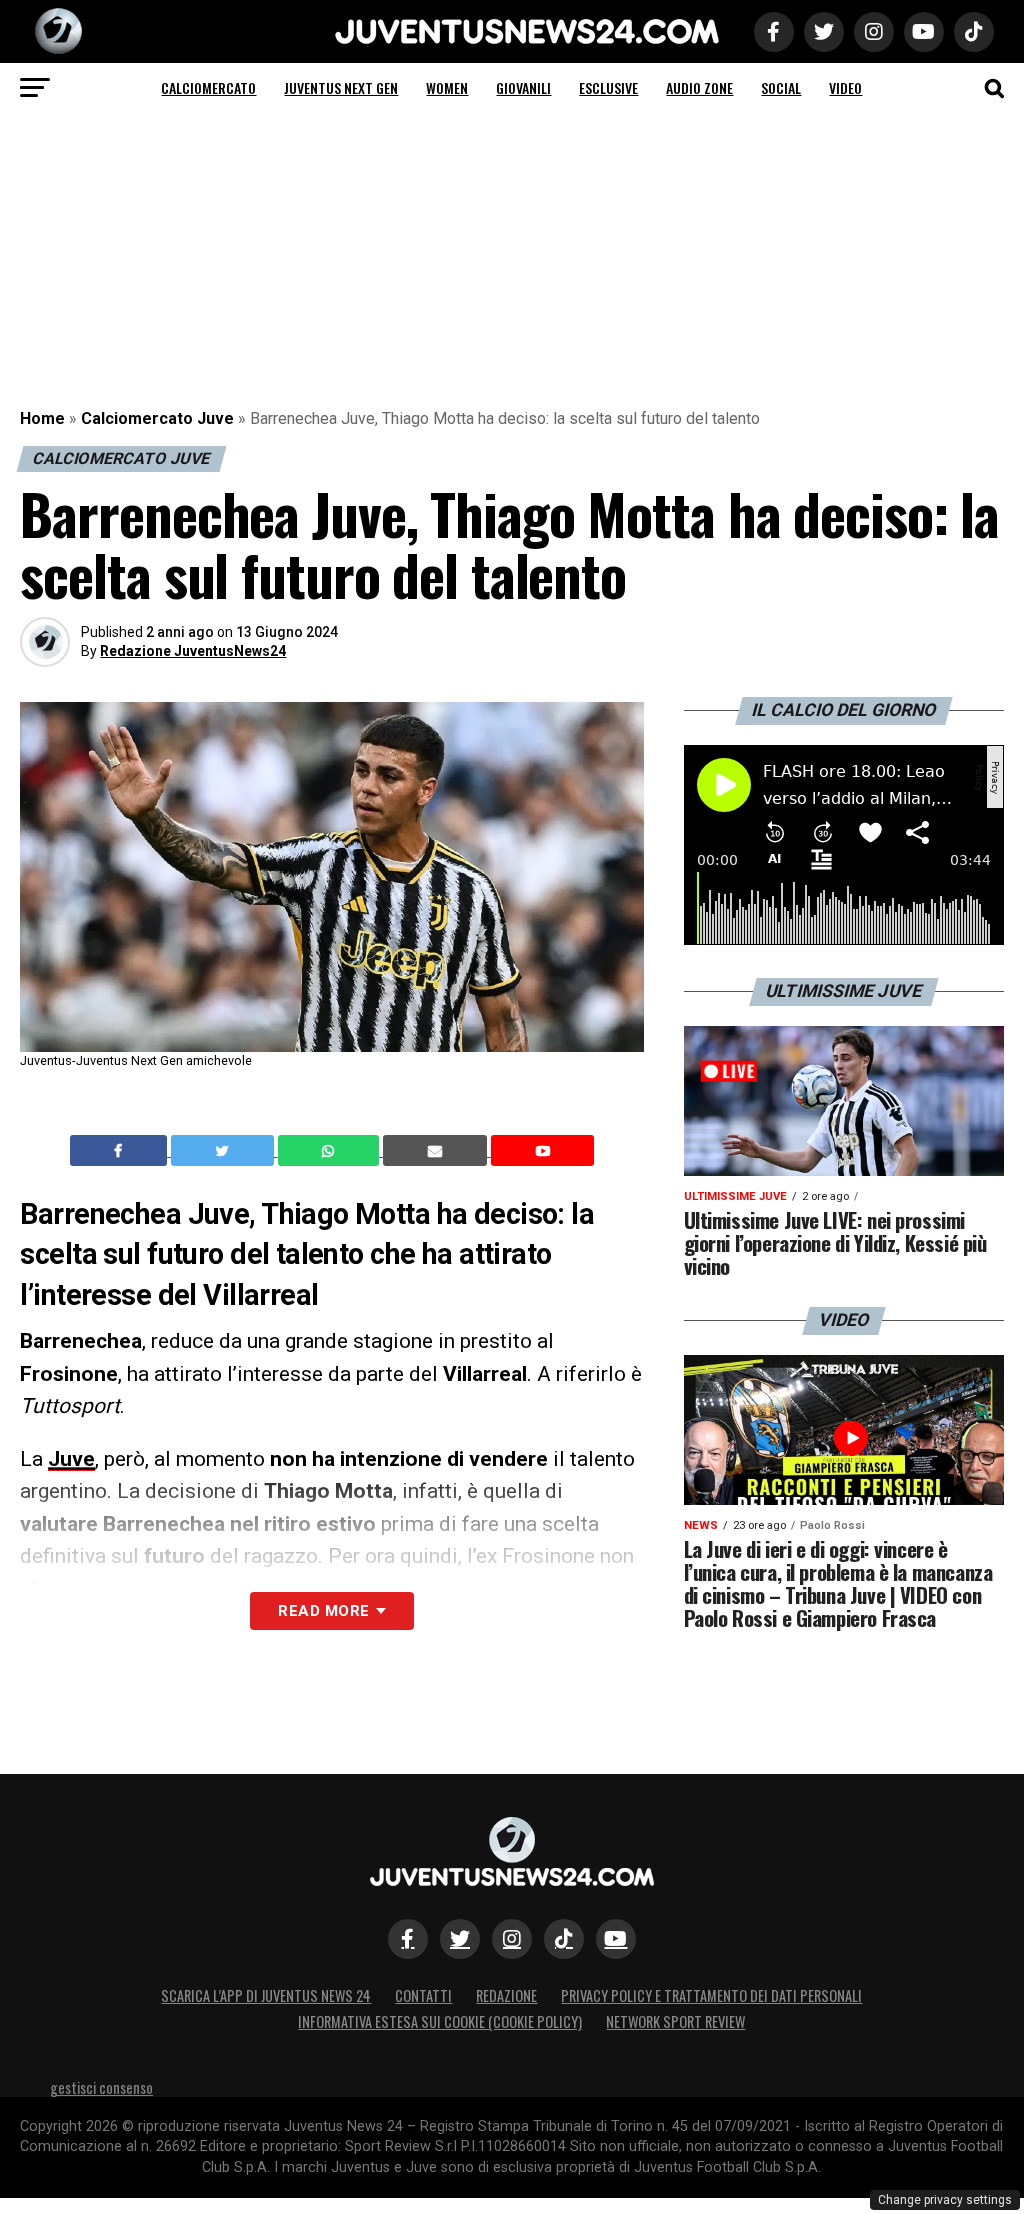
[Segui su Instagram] (512, 1939)
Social (781, 87)
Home (42, 418)
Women (447, 87)
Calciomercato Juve (157, 418)
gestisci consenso (101, 2087)
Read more (323, 1611)
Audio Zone (699, 87)
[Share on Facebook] (121, 1151)
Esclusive (608, 87)
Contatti (423, 1995)
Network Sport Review (675, 2021)
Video (845, 87)
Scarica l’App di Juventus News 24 (266, 1995)
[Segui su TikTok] (564, 1939)
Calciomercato (208, 87)
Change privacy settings (945, 2200)
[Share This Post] (331, 1151)
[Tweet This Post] (224, 1151)
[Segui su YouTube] (616, 1939)
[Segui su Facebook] (408, 1939)
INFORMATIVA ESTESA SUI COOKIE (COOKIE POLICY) (440, 2021)
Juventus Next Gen (341, 87)
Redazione (506, 1995)
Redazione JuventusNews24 (193, 651)
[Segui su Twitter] (460, 1939)
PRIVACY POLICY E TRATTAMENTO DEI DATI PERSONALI (711, 1995)
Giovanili (523, 87)
